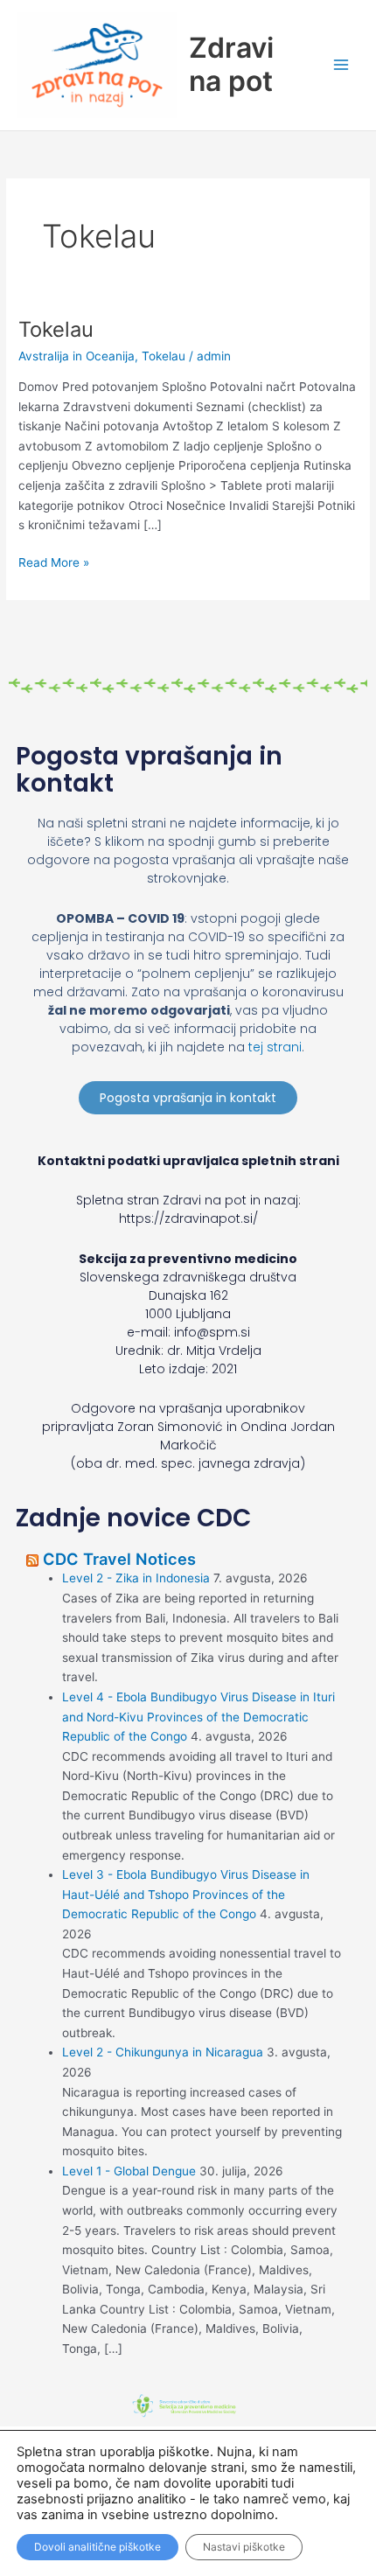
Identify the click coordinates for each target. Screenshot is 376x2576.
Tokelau (56, 329)
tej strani (275, 1047)
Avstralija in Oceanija (77, 356)
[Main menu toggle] (341, 65)
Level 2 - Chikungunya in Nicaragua (163, 2052)
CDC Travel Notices (119, 1559)
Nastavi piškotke (244, 2547)
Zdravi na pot (231, 64)
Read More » (54, 561)
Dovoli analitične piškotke (97, 2547)
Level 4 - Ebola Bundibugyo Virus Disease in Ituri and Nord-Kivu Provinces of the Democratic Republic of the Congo (198, 1717)
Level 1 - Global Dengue (129, 2171)
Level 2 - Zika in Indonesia (136, 1578)
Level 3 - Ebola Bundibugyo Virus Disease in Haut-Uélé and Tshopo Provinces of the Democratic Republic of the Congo (186, 1894)
